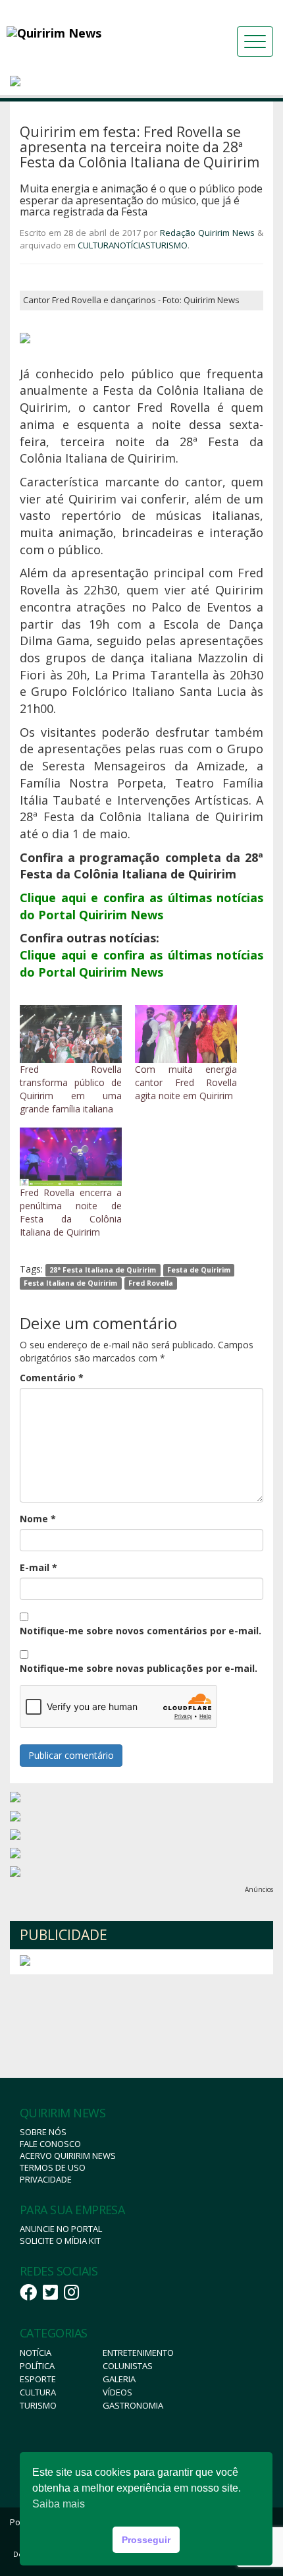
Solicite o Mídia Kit (60, 2241)
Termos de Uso (53, 2167)
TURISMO (169, 245)
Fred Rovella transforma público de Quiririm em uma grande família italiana (71, 1089)
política (37, 2366)
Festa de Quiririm (199, 1270)
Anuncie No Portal (61, 2229)
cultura (38, 2392)
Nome (38, 1519)
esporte (38, 2379)
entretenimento (138, 2353)
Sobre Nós (43, 2132)
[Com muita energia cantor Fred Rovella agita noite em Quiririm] (186, 1034)
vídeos (117, 2392)
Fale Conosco (50, 2144)
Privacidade (46, 2179)
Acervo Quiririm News (68, 2156)
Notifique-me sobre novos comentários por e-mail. (141, 1631)
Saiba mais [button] (59, 2504)
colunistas (128, 2366)
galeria (119, 2379)
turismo (38, 2405)
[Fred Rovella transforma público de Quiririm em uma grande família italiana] (71, 1034)
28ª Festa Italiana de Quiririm (103, 1270)
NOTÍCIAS (132, 245)
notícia (36, 2353)
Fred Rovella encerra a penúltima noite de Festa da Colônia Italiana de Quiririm (71, 1212)
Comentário (52, 1378)
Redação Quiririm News (207, 233)
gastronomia (133, 2405)
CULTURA (96, 245)
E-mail (39, 1567)
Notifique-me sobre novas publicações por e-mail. (139, 1668)
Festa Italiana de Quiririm (70, 1283)
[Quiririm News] (89, 33)
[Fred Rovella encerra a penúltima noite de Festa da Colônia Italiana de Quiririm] (71, 1157)
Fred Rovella (151, 1283)
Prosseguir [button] (146, 2540)
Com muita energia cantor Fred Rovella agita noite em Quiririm (186, 1082)
